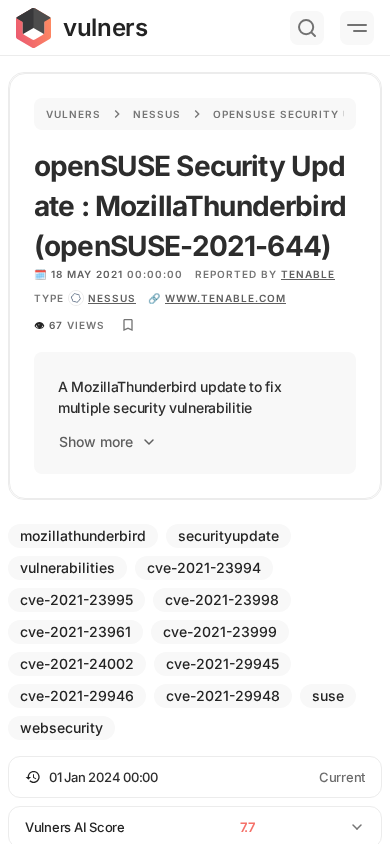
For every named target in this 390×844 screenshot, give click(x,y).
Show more (96, 441)
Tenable (308, 274)
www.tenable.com (225, 298)
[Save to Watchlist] (128, 325)
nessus (112, 298)
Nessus (157, 114)
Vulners (73, 114)
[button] (195, 777)
